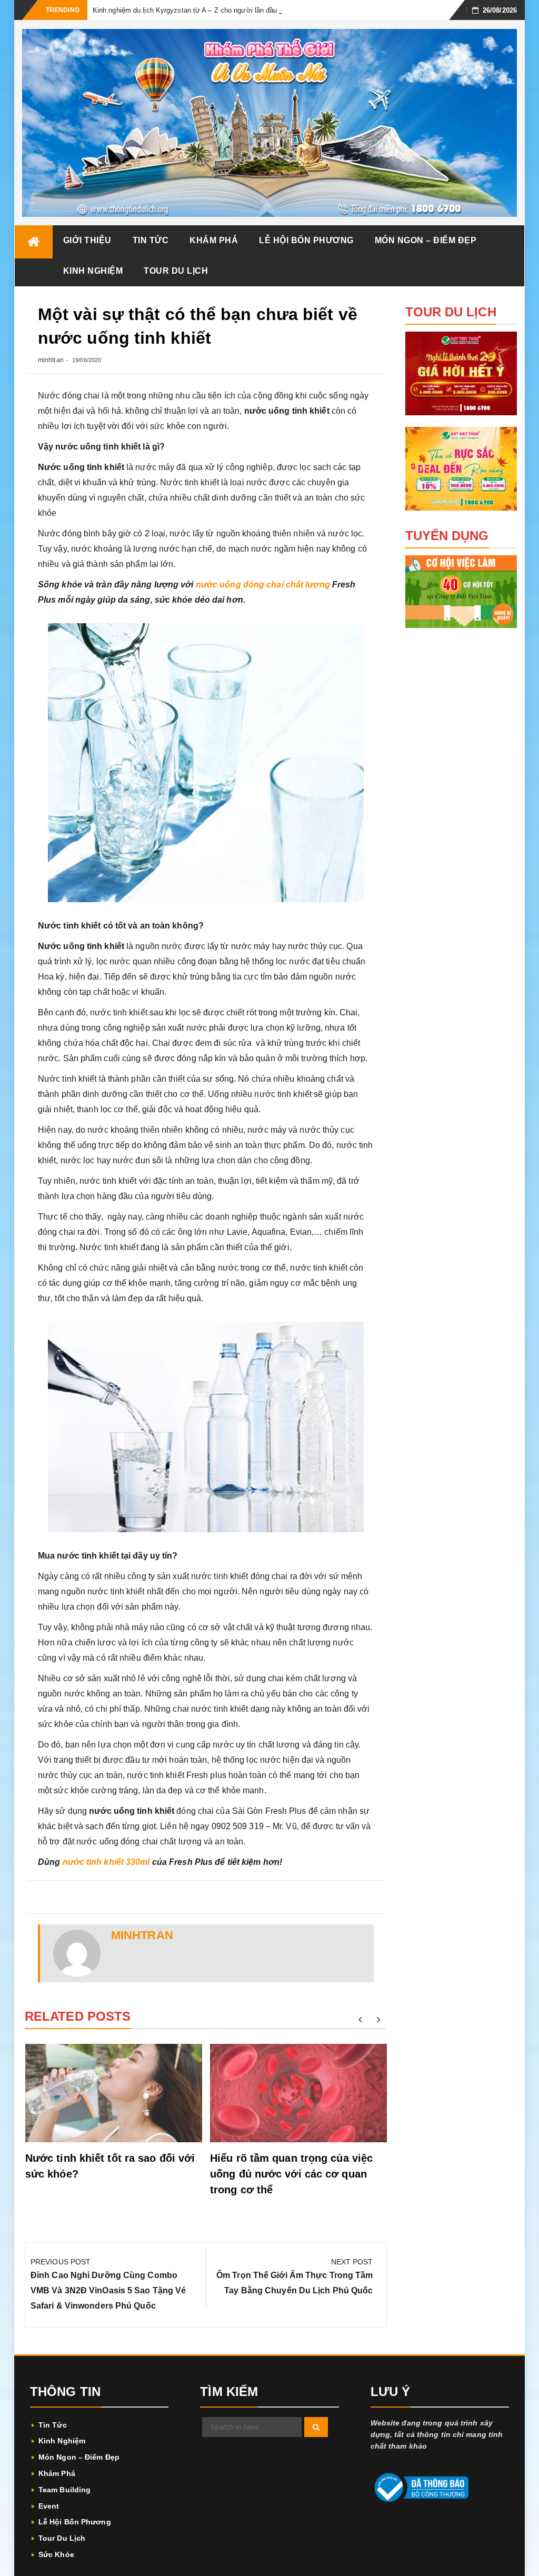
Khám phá (214, 240)
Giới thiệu (87, 240)
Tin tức (151, 240)
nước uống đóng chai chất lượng (263, 585)
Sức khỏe (56, 2554)
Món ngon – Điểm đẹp (426, 240)
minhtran (51, 360)
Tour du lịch (176, 271)
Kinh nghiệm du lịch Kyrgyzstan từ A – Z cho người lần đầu (185, 10)
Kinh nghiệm (93, 271)
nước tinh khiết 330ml (106, 1862)
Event (49, 2506)
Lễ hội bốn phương (306, 240)
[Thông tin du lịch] (34, 242)
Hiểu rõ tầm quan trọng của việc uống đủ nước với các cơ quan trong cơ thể (291, 2174)
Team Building (64, 2490)
